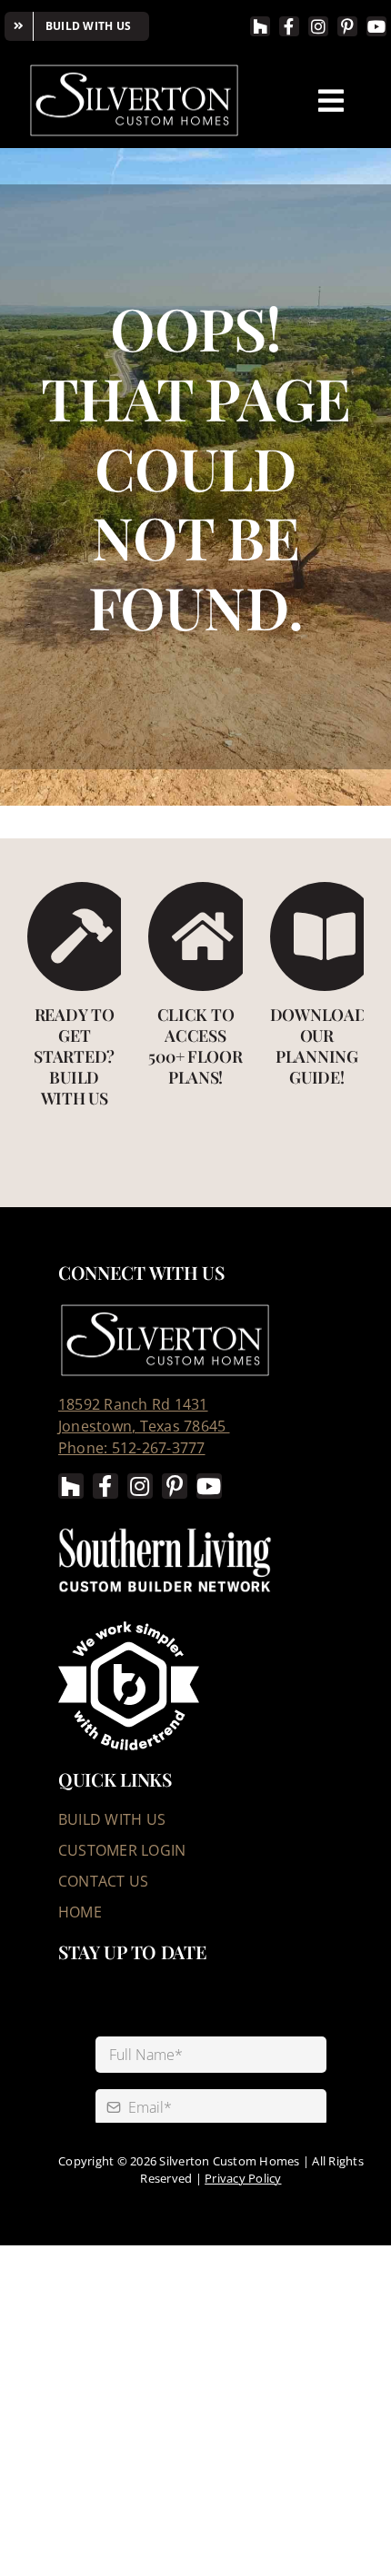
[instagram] (318, 26)
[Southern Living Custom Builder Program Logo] (165, 1528)
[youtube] (376, 26)
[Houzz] (260, 26)
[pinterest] (347, 26)
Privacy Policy (243, 2178)
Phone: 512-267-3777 (132, 1448)
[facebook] (289, 26)
